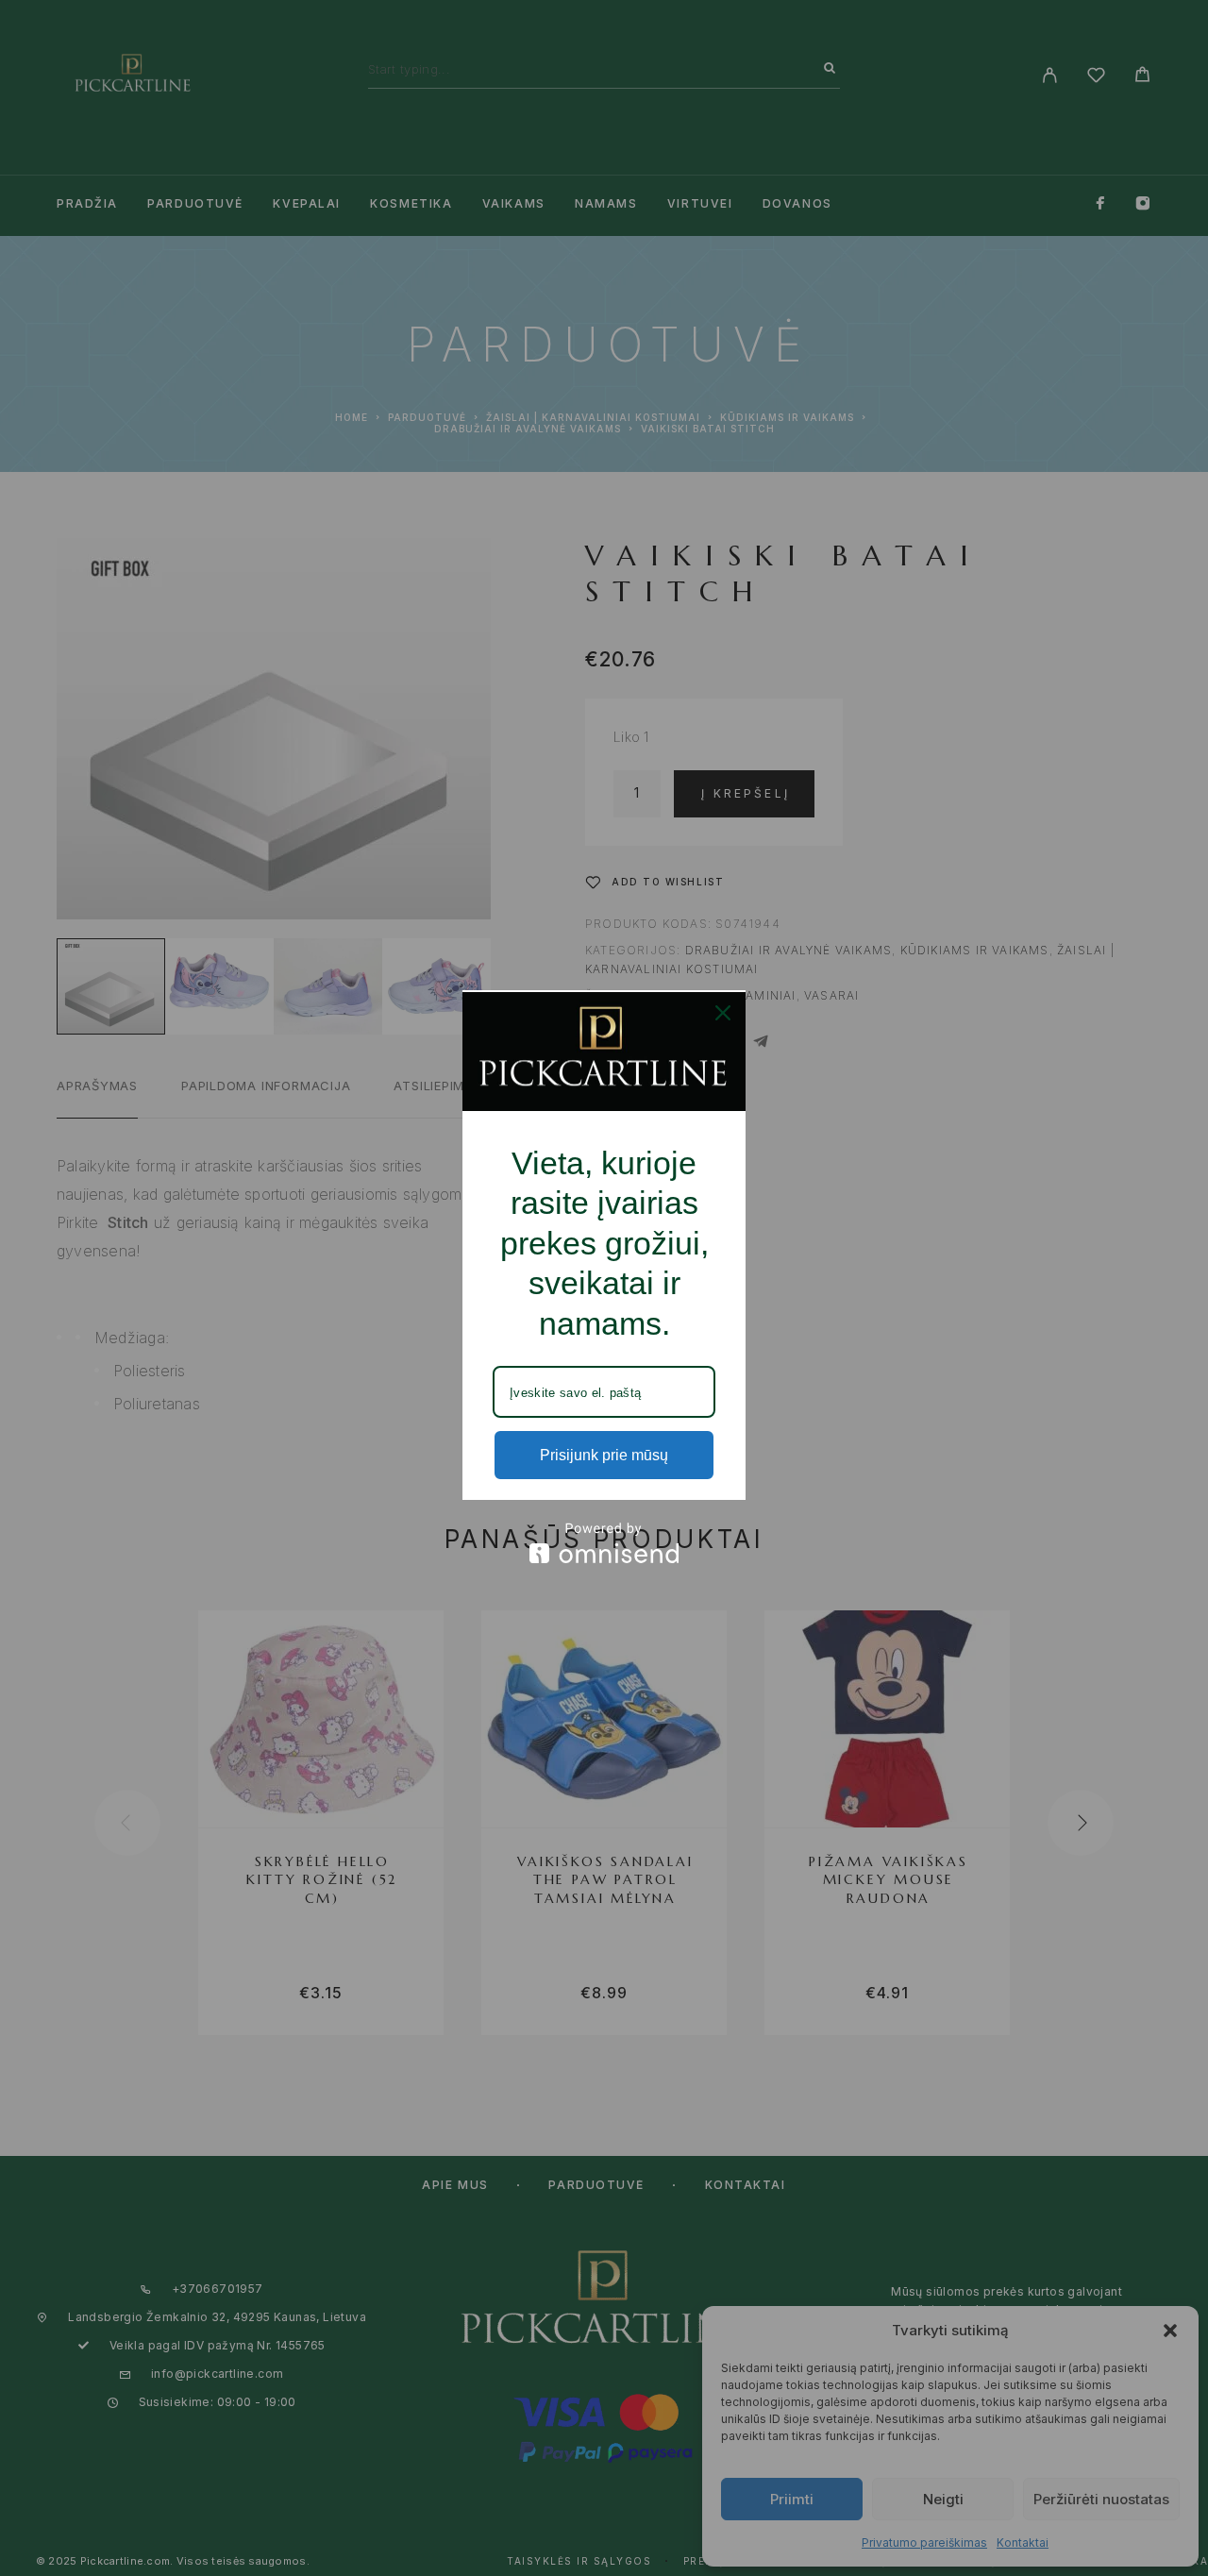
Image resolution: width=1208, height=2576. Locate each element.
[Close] (723, 1013)
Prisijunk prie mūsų (604, 1455)
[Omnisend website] (604, 1543)
